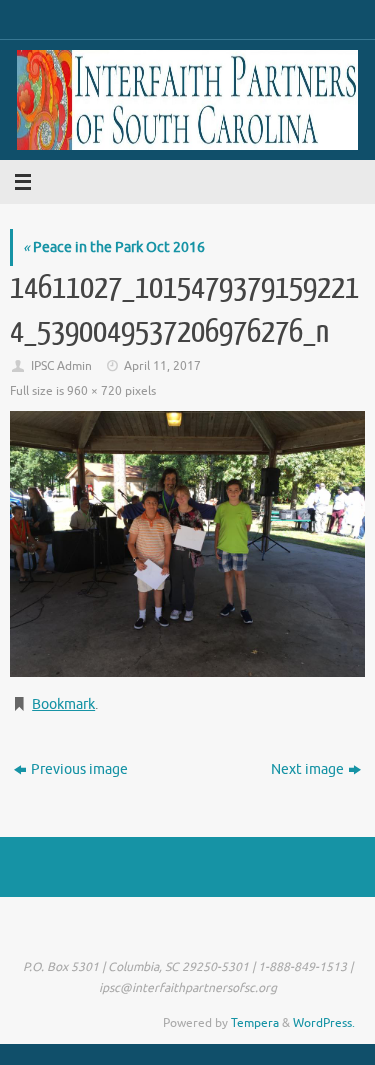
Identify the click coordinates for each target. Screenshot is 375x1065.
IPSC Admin (61, 366)
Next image (307, 769)
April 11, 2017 (162, 366)
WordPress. (324, 1023)
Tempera (255, 1023)
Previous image (79, 769)
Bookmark (63, 704)
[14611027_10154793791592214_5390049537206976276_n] (187, 544)
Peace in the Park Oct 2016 (114, 247)
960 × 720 (94, 391)
